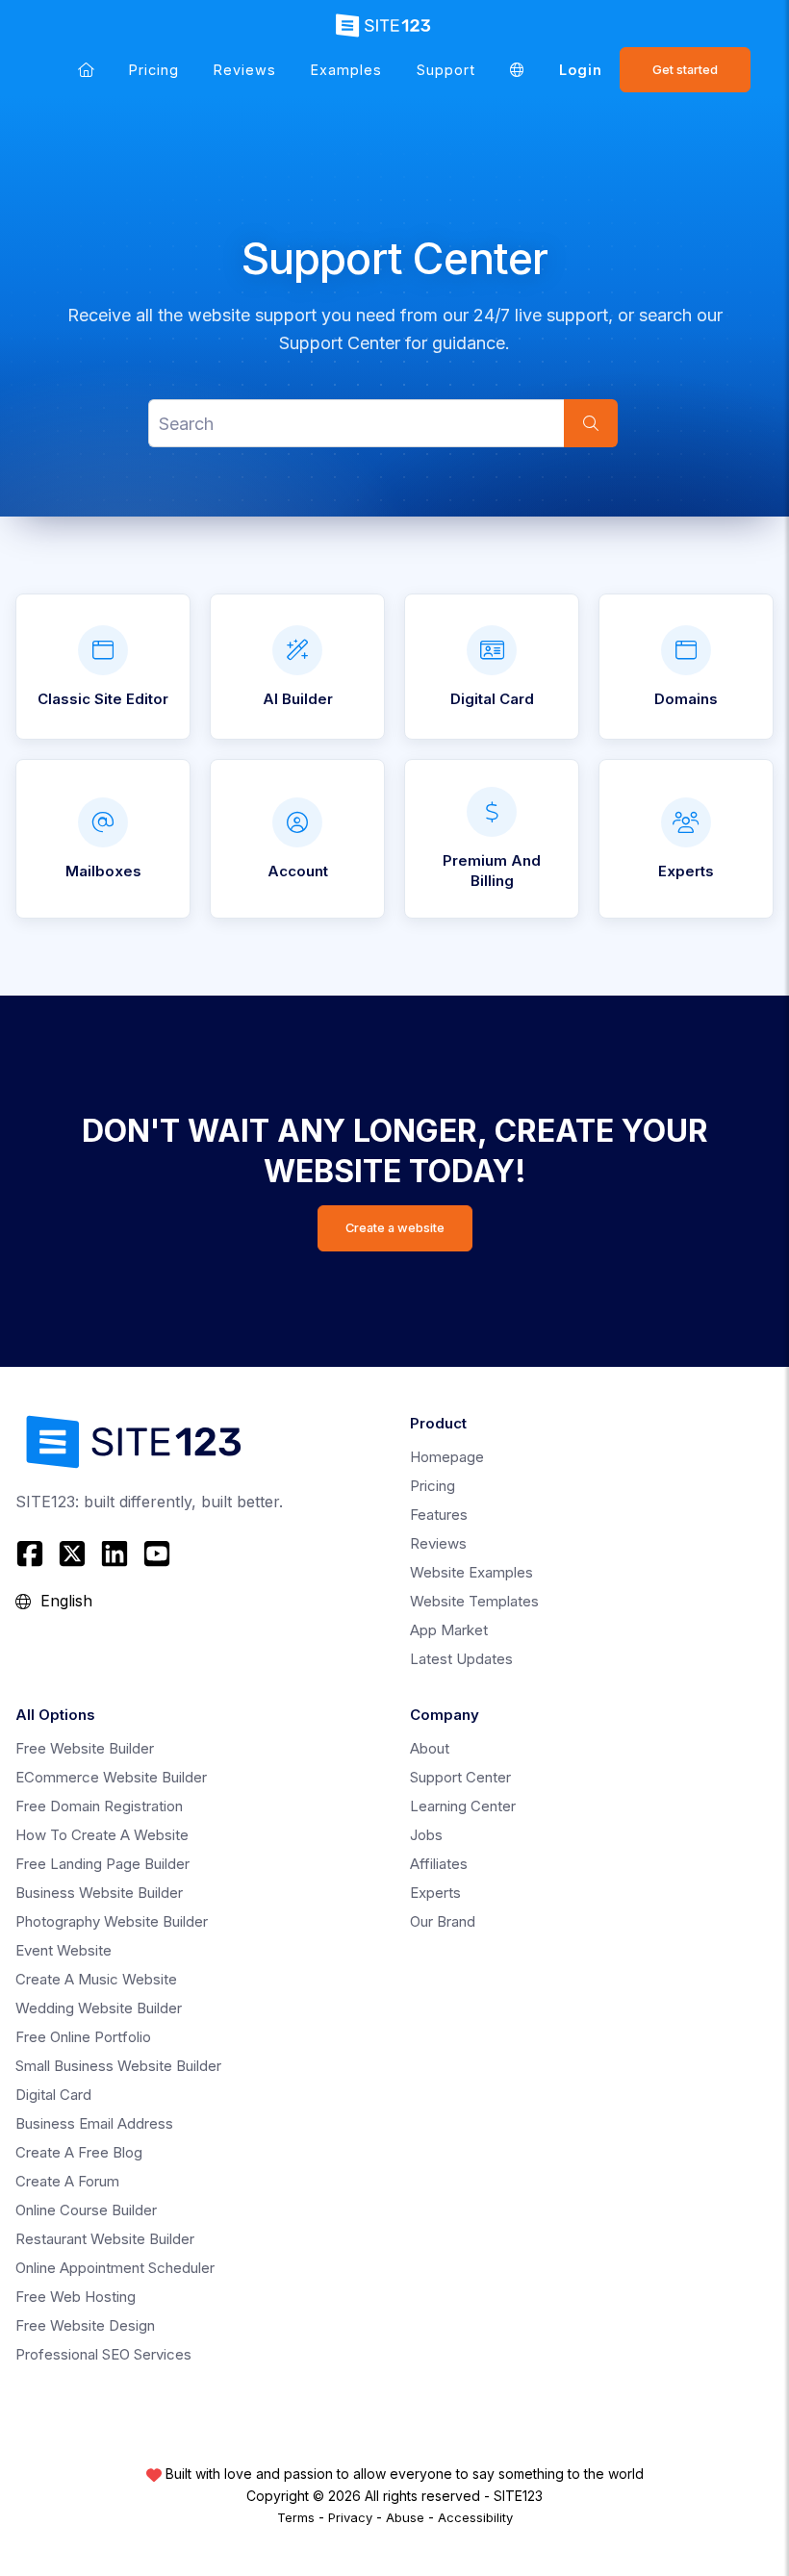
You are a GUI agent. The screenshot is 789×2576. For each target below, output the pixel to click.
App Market (449, 1630)
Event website (64, 1950)
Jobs (426, 1835)
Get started (685, 70)
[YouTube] (157, 1553)
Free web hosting (76, 2297)
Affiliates (439, 1864)
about (430, 1748)
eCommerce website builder (111, 1777)
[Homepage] (86, 70)
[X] (72, 1553)
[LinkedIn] (115, 1553)
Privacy (350, 2517)
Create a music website (96, 1979)
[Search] (591, 423)
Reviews (245, 70)
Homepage (447, 1457)
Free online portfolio (83, 2037)
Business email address (94, 2123)
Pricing (154, 70)
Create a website (395, 1228)
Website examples (471, 1572)
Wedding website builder (99, 2008)
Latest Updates (461, 1659)
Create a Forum (67, 2181)
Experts (435, 1893)
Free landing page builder (102, 1864)
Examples (346, 70)
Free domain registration (99, 1806)
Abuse (405, 2517)
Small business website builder (118, 2066)
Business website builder (99, 1893)
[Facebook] (32, 1553)
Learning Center (463, 1806)
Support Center (460, 1777)
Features (439, 1515)
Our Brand (443, 1921)
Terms (296, 2517)
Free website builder (85, 1748)
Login (581, 70)
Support (446, 70)
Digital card (53, 2095)
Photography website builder (112, 1921)
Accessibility (475, 2517)
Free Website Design (85, 2325)
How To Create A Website (102, 1835)
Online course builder (86, 2210)
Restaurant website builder (105, 2239)
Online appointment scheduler (115, 2268)
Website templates (474, 1601)
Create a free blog (79, 2152)
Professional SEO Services (103, 2354)
